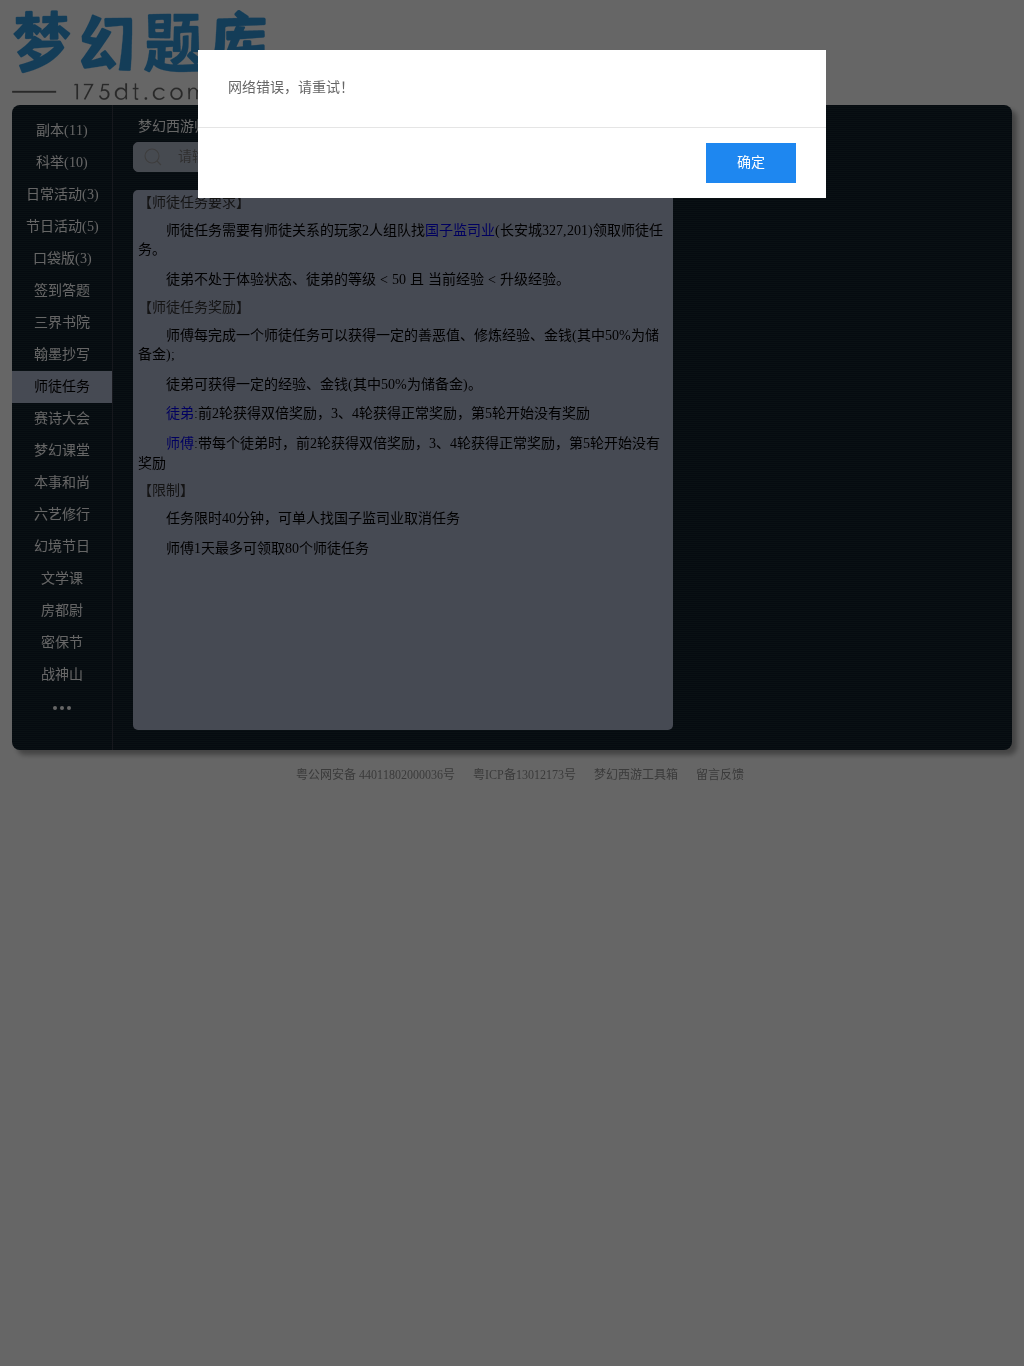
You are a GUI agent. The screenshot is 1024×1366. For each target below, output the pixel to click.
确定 (751, 162)
